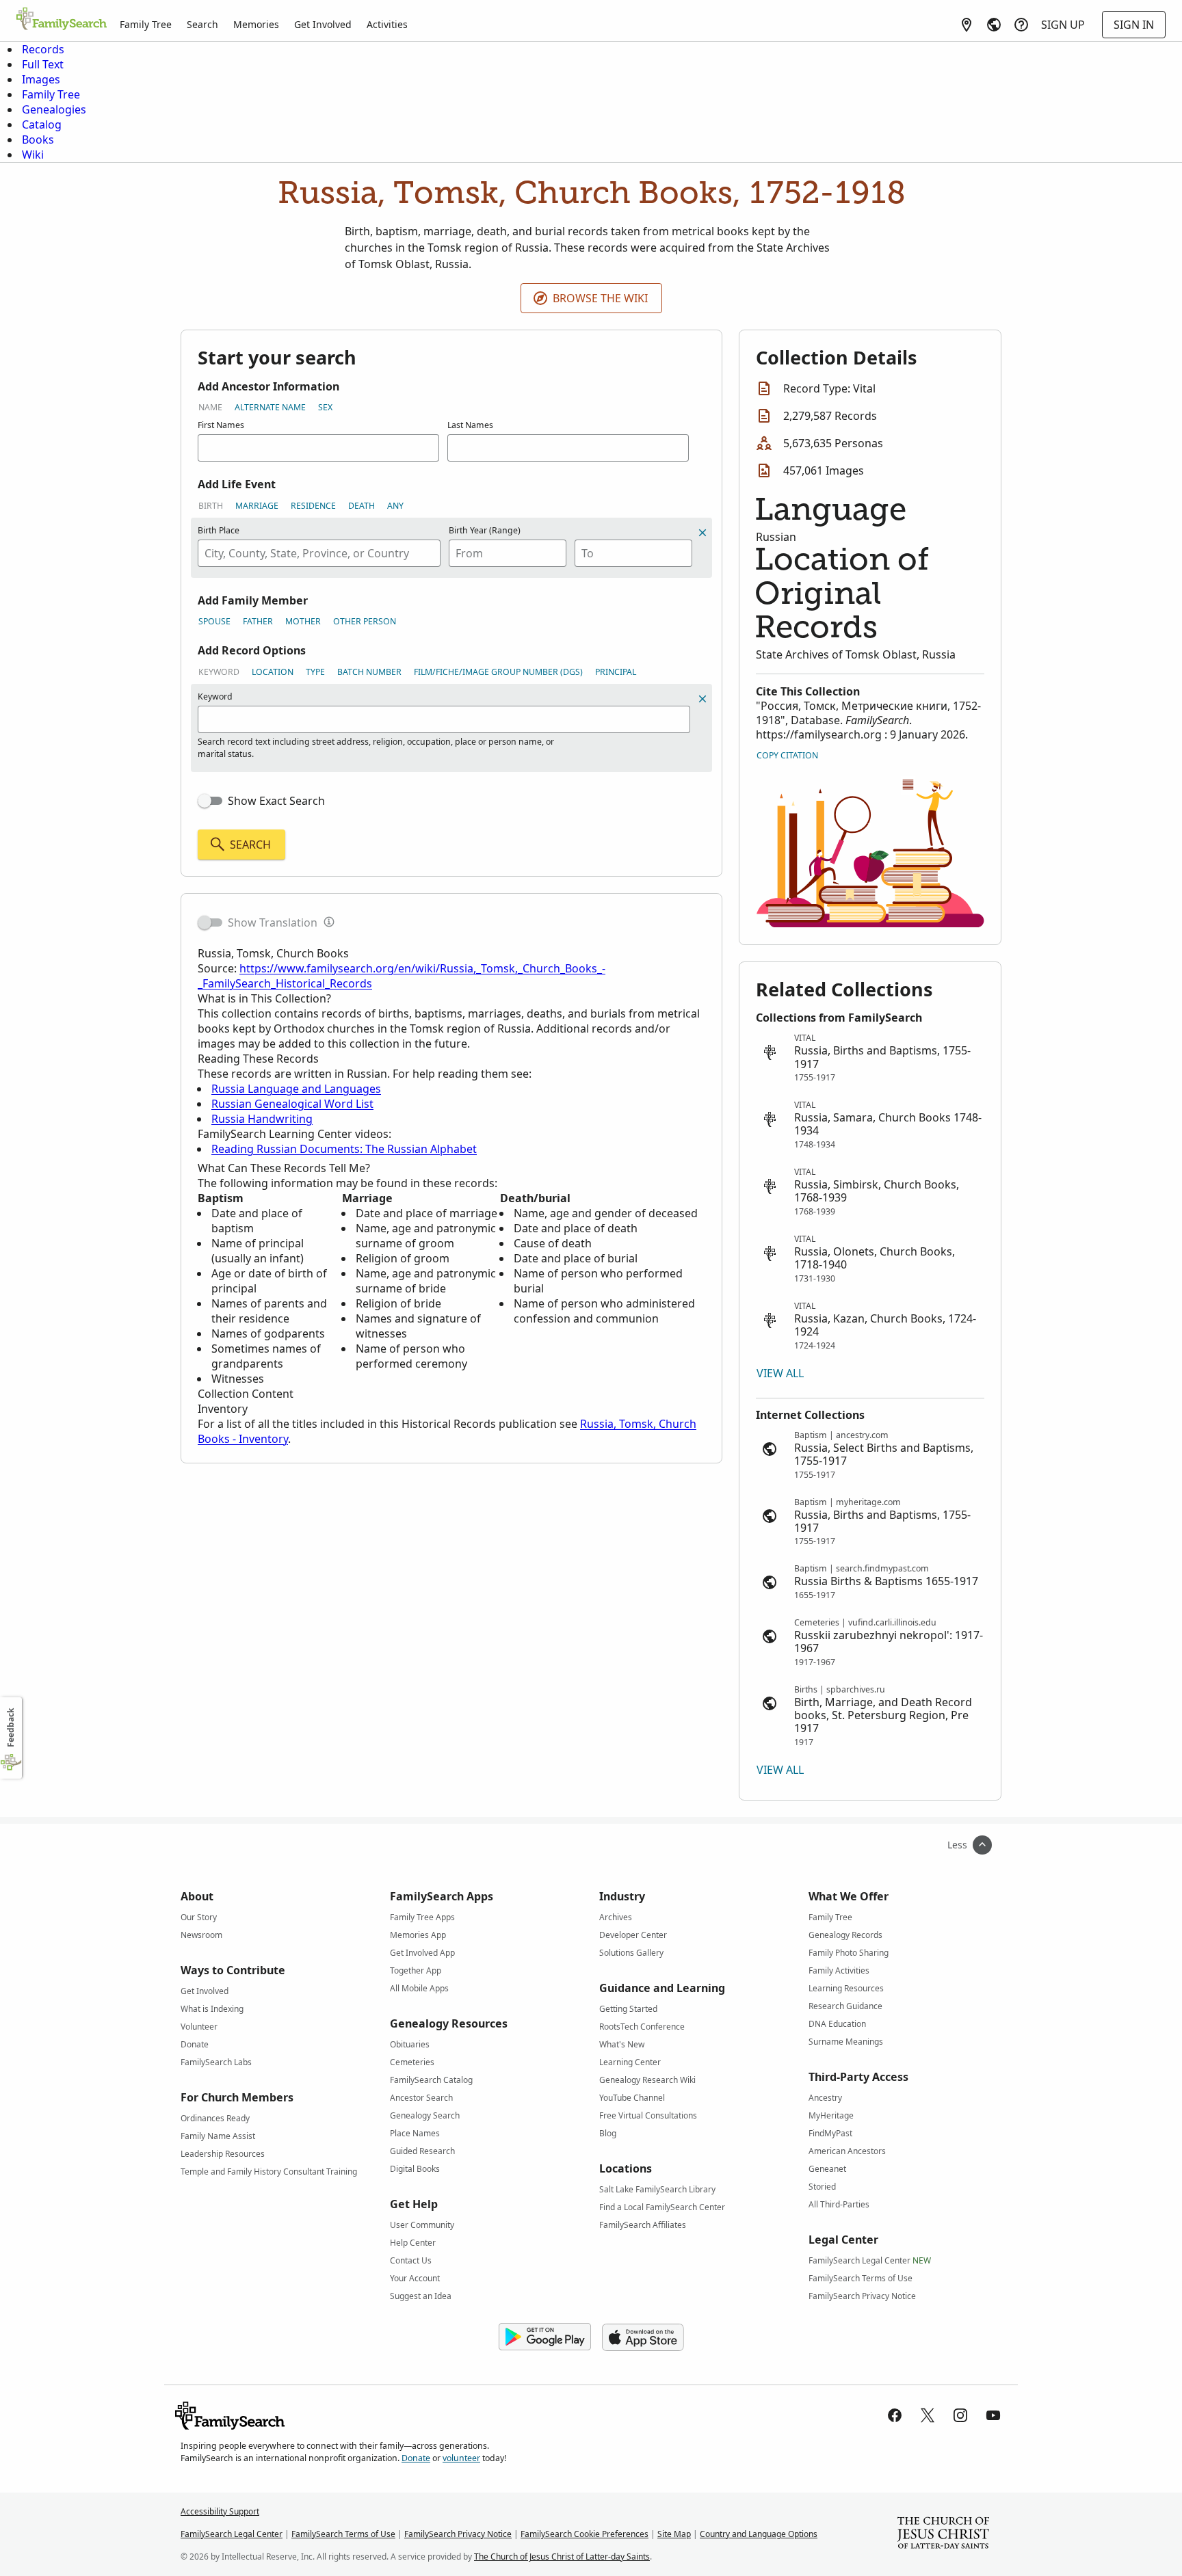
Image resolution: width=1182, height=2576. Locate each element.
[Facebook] (895, 2415)
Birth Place (219, 530)
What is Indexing (212, 2009)
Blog (608, 2133)
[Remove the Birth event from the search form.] (702, 533)
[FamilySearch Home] (62, 20)
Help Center (413, 2243)
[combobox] (319, 553)
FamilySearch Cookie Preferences (585, 2534)
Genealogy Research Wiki (647, 2080)
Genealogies (54, 109)
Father (258, 621)
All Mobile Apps (419, 1988)
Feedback (11, 1728)
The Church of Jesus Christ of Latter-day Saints (562, 2557)
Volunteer (199, 2027)
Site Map (674, 2534)
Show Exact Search (276, 801)
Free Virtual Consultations (648, 2115)
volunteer (461, 2458)
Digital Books (415, 2169)
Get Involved (323, 24)
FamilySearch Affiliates (643, 2225)
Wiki (33, 155)
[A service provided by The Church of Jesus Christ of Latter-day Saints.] (943, 2534)
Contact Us (411, 2260)
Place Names (415, 2133)
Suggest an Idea (421, 2296)
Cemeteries (412, 2062)
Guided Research (422, 2151)
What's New (622, 2044)
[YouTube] (993, 2415)
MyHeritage (831, 2115)
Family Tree (146, 24)
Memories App (418, 1935)
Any (395, 506)
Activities (387, 24)
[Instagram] (960, 2415)
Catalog (42, 124)
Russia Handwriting (262, 1119)
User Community (422, 2225)
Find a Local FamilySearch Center (662, 2207)
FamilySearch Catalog (431, 2080)
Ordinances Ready (215, 2118)
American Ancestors (847, 2151)
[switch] (210, 801)
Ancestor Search (421, 2098)
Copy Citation (787, 755)
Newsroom (201, 1935)
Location (273, 672)
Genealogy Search (425, 2115)
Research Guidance (845, 2006)
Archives (616, 1917)
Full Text (43, 64)
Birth (211, 506)
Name (210, 407)
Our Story (199, 1917)
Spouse (214, 621)
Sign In (1134, 25)
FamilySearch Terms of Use (861, 2278)
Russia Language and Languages (296, 1089)
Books (38, 140)
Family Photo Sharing (849, 1953)
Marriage (257, 506)
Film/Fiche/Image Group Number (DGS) (498, 672)
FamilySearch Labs (216, 2062)
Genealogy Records (845, 1935)
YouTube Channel (632, 2098)
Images (41, 79)
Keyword (219, 672)
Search (202, 24)
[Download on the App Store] (643, 2337)
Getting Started (628, 2009)
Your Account (415, 2278)
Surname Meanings (846, 2042)
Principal (616, 672)
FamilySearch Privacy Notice (862, 2296)
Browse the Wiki (600, 298)
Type (315, 672)
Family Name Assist (218, 2136)
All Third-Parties (839, 2204)
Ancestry (825, 2098)
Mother (303, 621)
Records (43, 49)
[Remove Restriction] (702, 699)
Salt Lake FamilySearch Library (657, 2189)
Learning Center (630, 2062)
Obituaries (410, 2044)
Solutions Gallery (631, 1953)
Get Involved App (422, 1953)
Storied (822, 2187)
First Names (221, 425)
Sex (325, 407)
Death (362, 506)
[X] (928, 2415)
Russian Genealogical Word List (292, 1104)
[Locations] (967, 25)
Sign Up (1063, 25)
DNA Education (837, 2024)
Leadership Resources (223, 2154)
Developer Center (633, 1935)
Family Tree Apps (422, 1917)
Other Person (365, 621)
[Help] (1021, 25)
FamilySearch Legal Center (870, 2260)
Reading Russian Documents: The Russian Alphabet (344, 1149)
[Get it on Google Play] (545, 2337)
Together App (416, 1970)
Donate (195, 2044)
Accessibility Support (220, 2511)
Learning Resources (846, 1988)
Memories (256, 24)
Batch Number (369, 672)
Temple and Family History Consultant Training (269, 2172)
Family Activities (839, 1970)
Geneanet (827, 2169)
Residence (313, 506)
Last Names (470, 425)
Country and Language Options (759, 2534)
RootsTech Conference (642, 2027)
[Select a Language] (994, 25)
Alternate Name (270, 407)
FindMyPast (830, 2133)
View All (780, 1373)
